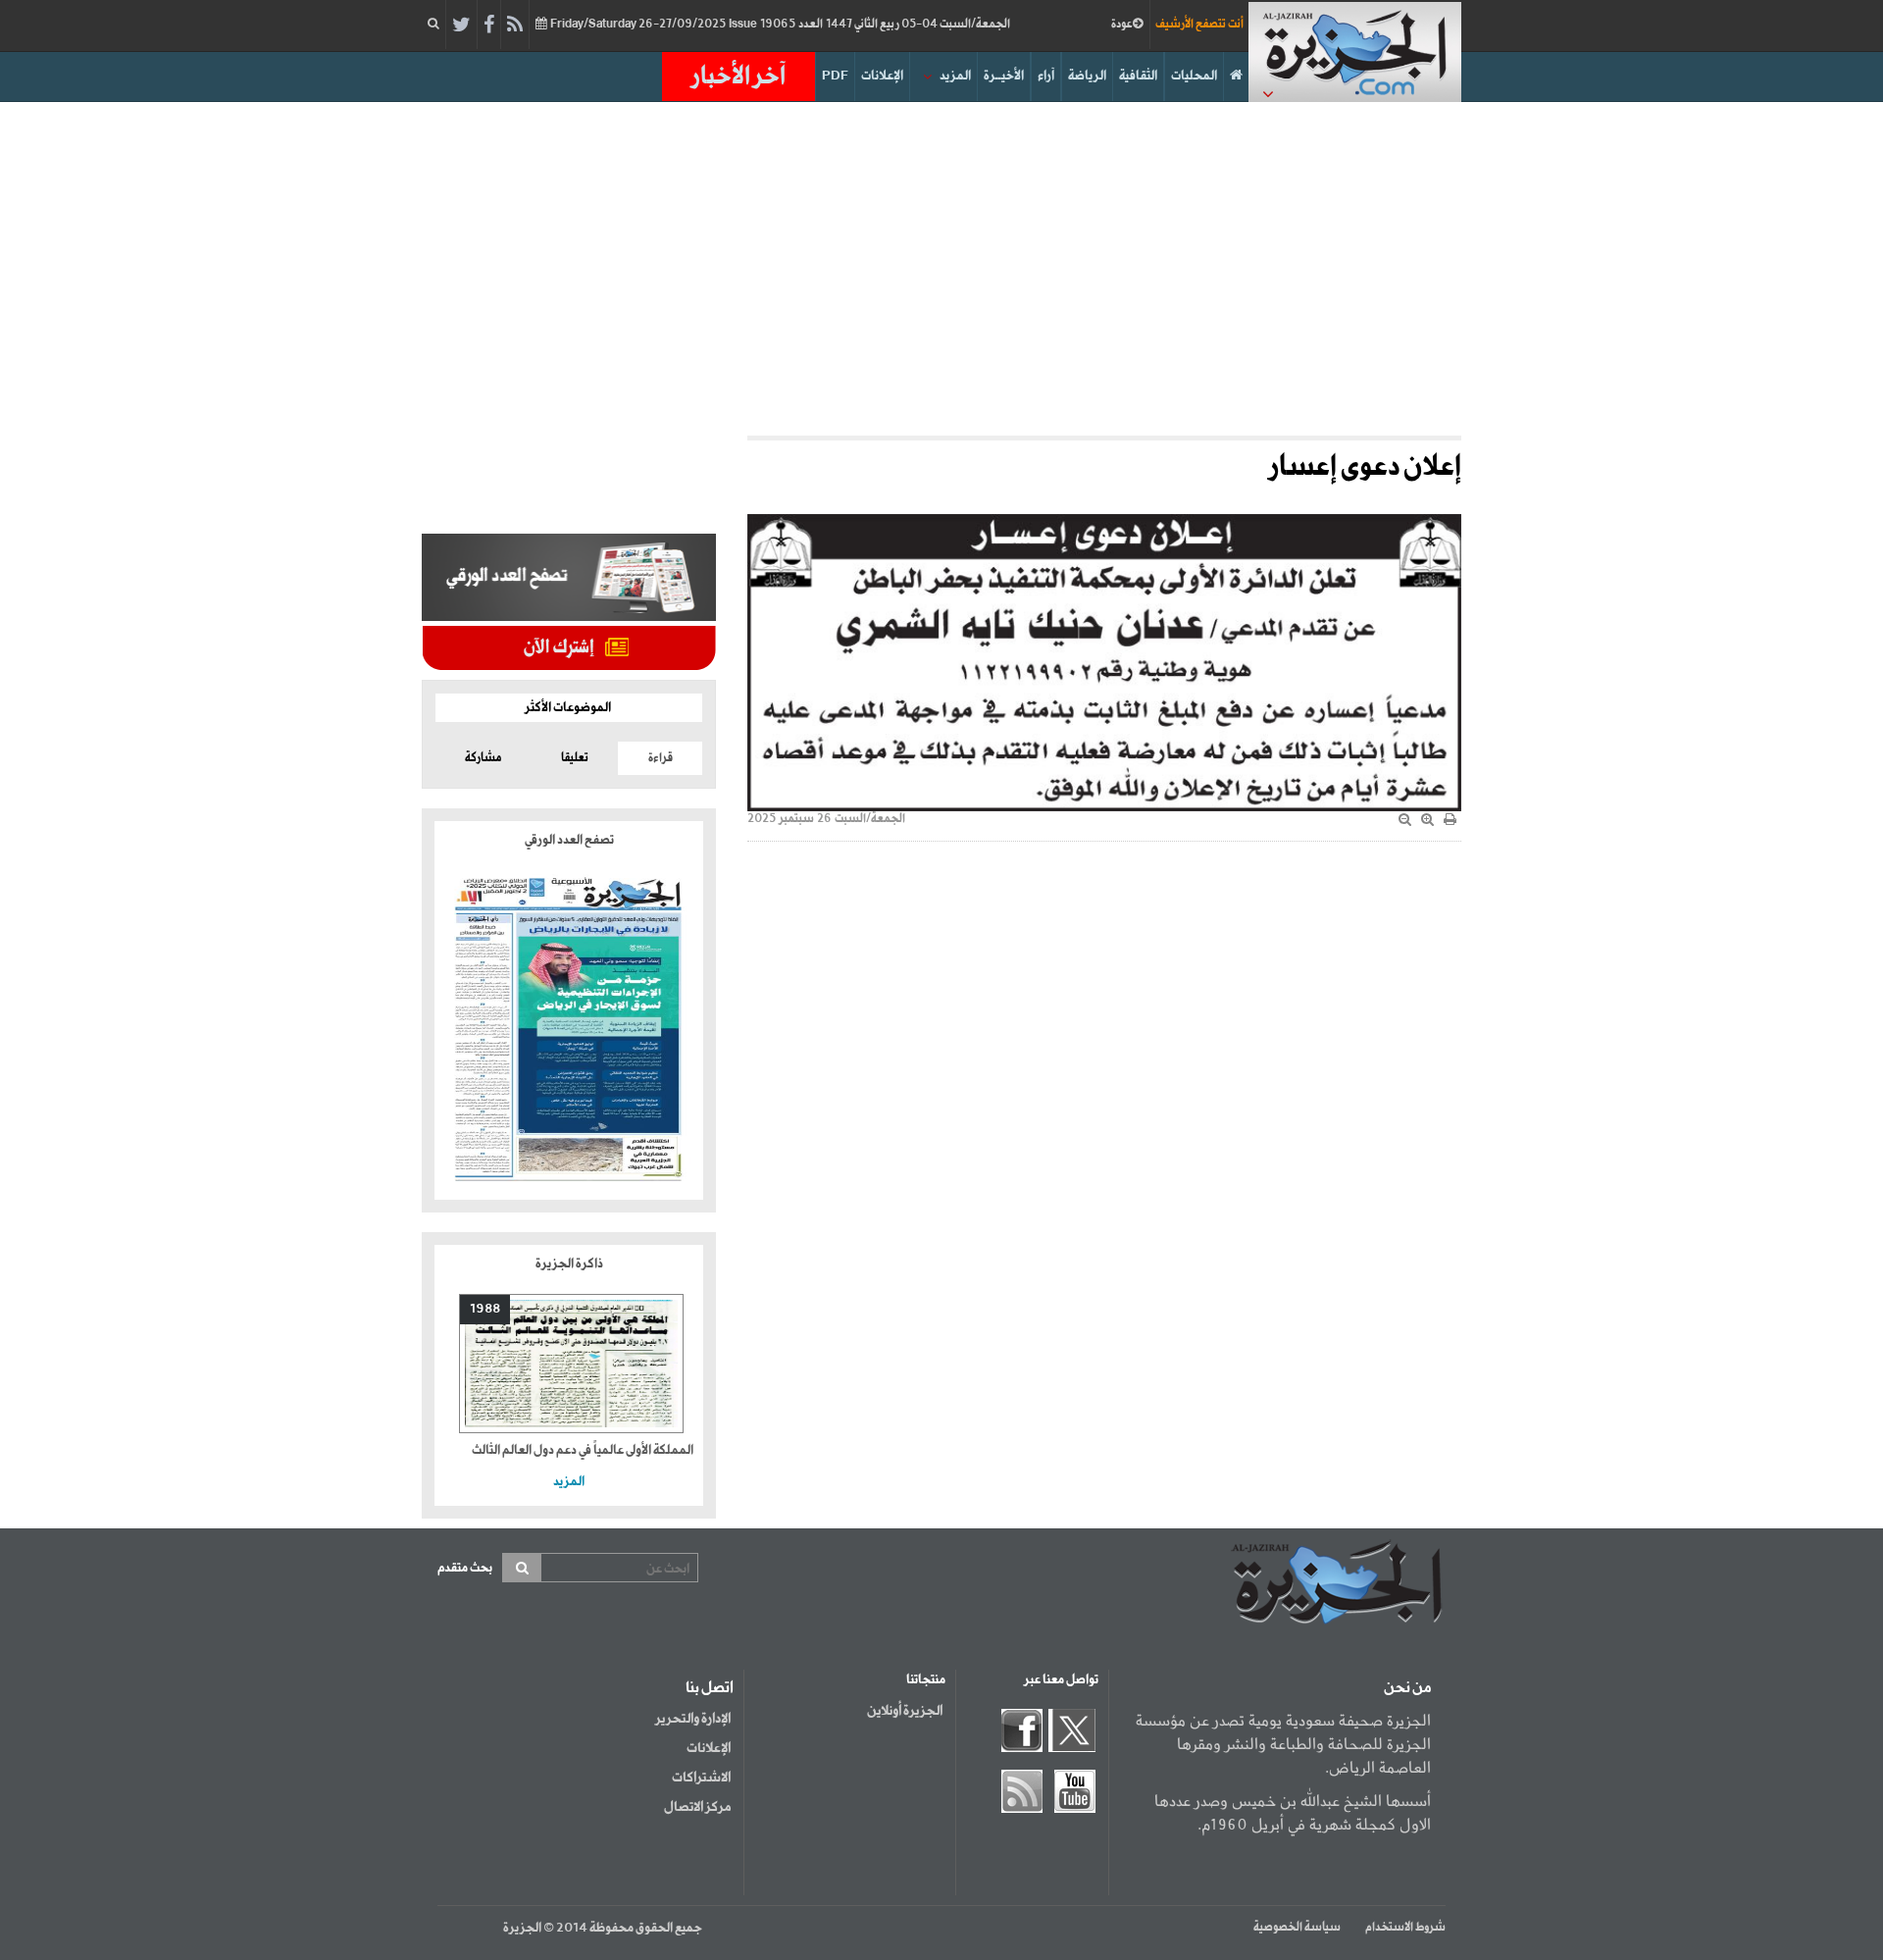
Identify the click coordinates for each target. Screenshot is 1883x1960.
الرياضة (1087, 76)
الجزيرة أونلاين (905, 1711)
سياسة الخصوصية (1297, 1928)
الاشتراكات (701, 1778)
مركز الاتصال (697, 1807)
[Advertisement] (941, 269)
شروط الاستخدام (1405, 1928)
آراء (1046, 76)
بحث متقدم (465, 1568)
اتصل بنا (710, 1688)
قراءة (661, 758)
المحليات (1194, 76)
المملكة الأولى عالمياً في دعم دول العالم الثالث (583, 1450)
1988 (485, 1309)
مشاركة (483, 758)
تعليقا (575, 758)
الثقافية (1138, 76)
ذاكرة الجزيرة (569, 1264)
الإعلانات (882, 76)
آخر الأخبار (738, 77)
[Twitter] (461, 26)
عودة (1122, 25)
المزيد (955, 76)
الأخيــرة (1004, 76)
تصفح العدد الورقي (569, 840)
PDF (835, 76)
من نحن (1407, 1688)
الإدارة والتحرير (693, 1719)
